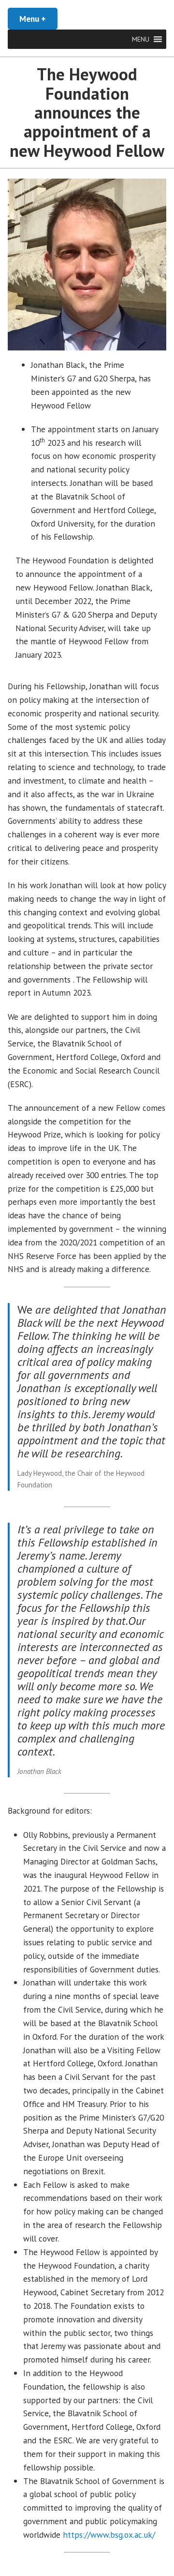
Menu (38, 19)
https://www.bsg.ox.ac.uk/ (109, 2535)
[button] (141, 39)
